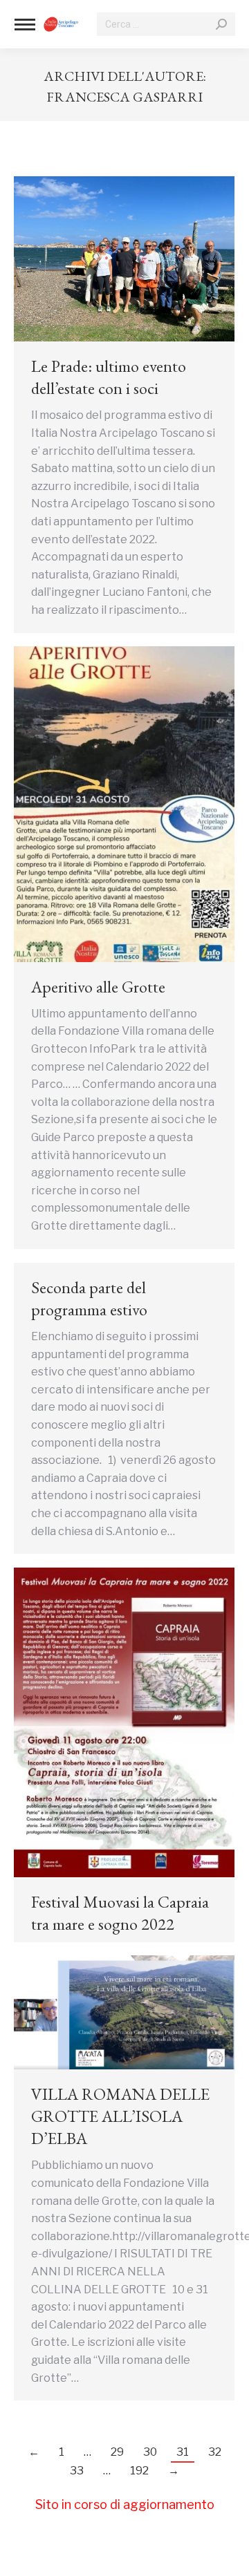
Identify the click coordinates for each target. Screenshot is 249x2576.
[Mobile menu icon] (25, 25)
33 (77, 2471)
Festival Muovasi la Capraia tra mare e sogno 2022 (120, 1913)
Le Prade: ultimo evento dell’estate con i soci (109, 377)
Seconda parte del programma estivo (89, 1298)
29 (117, 2452)
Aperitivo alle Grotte (98, 987)
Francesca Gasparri (124, 97)
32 (215, 2452)
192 (139, 2471)
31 (183, 2452)
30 (150, 2452)
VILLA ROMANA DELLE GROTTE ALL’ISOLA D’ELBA (120, 2116)
